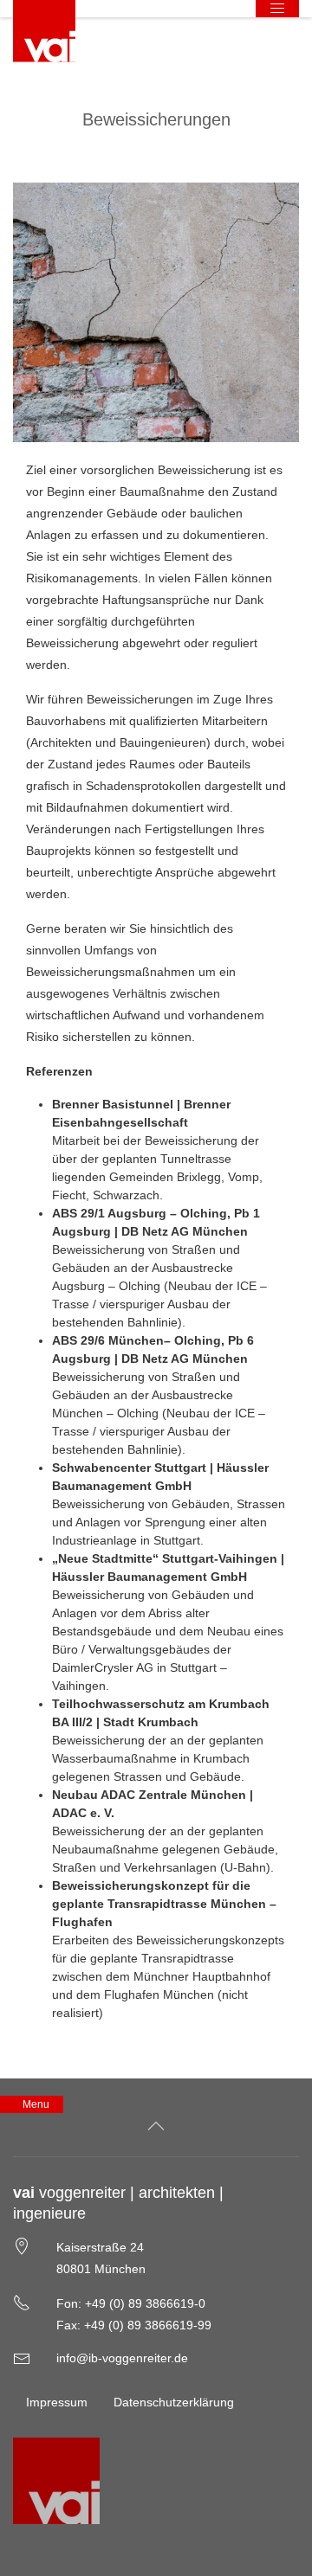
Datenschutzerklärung (174, 2402)
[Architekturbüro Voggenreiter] (44, 31)
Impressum (57, 2402)
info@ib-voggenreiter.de (122, 2358)
